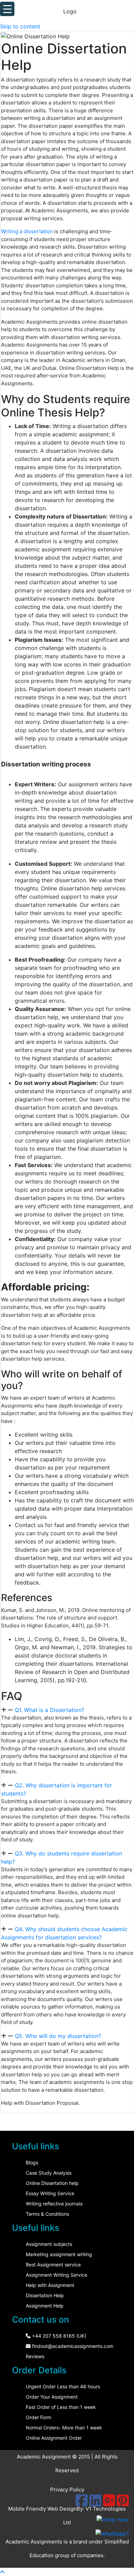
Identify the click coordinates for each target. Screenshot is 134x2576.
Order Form (38, 2417)
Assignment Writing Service (57, 2275)
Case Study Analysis (49, 2173)
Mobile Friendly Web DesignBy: (47, 2509)
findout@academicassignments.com (72, 2346)
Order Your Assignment (52, 2397)
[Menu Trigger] (7, 9)
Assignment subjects (49, 2244)
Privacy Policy (67, 2490)
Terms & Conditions (47, 2214)
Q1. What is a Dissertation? (49, 1710)
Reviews (35, 2356)
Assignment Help (45, 2306)
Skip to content (20, 26)
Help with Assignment (50, 2285)
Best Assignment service (53, 2265)
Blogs (32, 2162)
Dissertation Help (45, 2295)
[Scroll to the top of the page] (2, 2572)
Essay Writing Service (50, 2193)
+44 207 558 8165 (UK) (58, 2336)
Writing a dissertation (27, 231)
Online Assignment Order (54, 2438)
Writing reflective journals (54, 2204)
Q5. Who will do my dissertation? (58, 2036)
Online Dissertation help (52, 2183)
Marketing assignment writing (59, 2254)
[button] (67, 1710)
